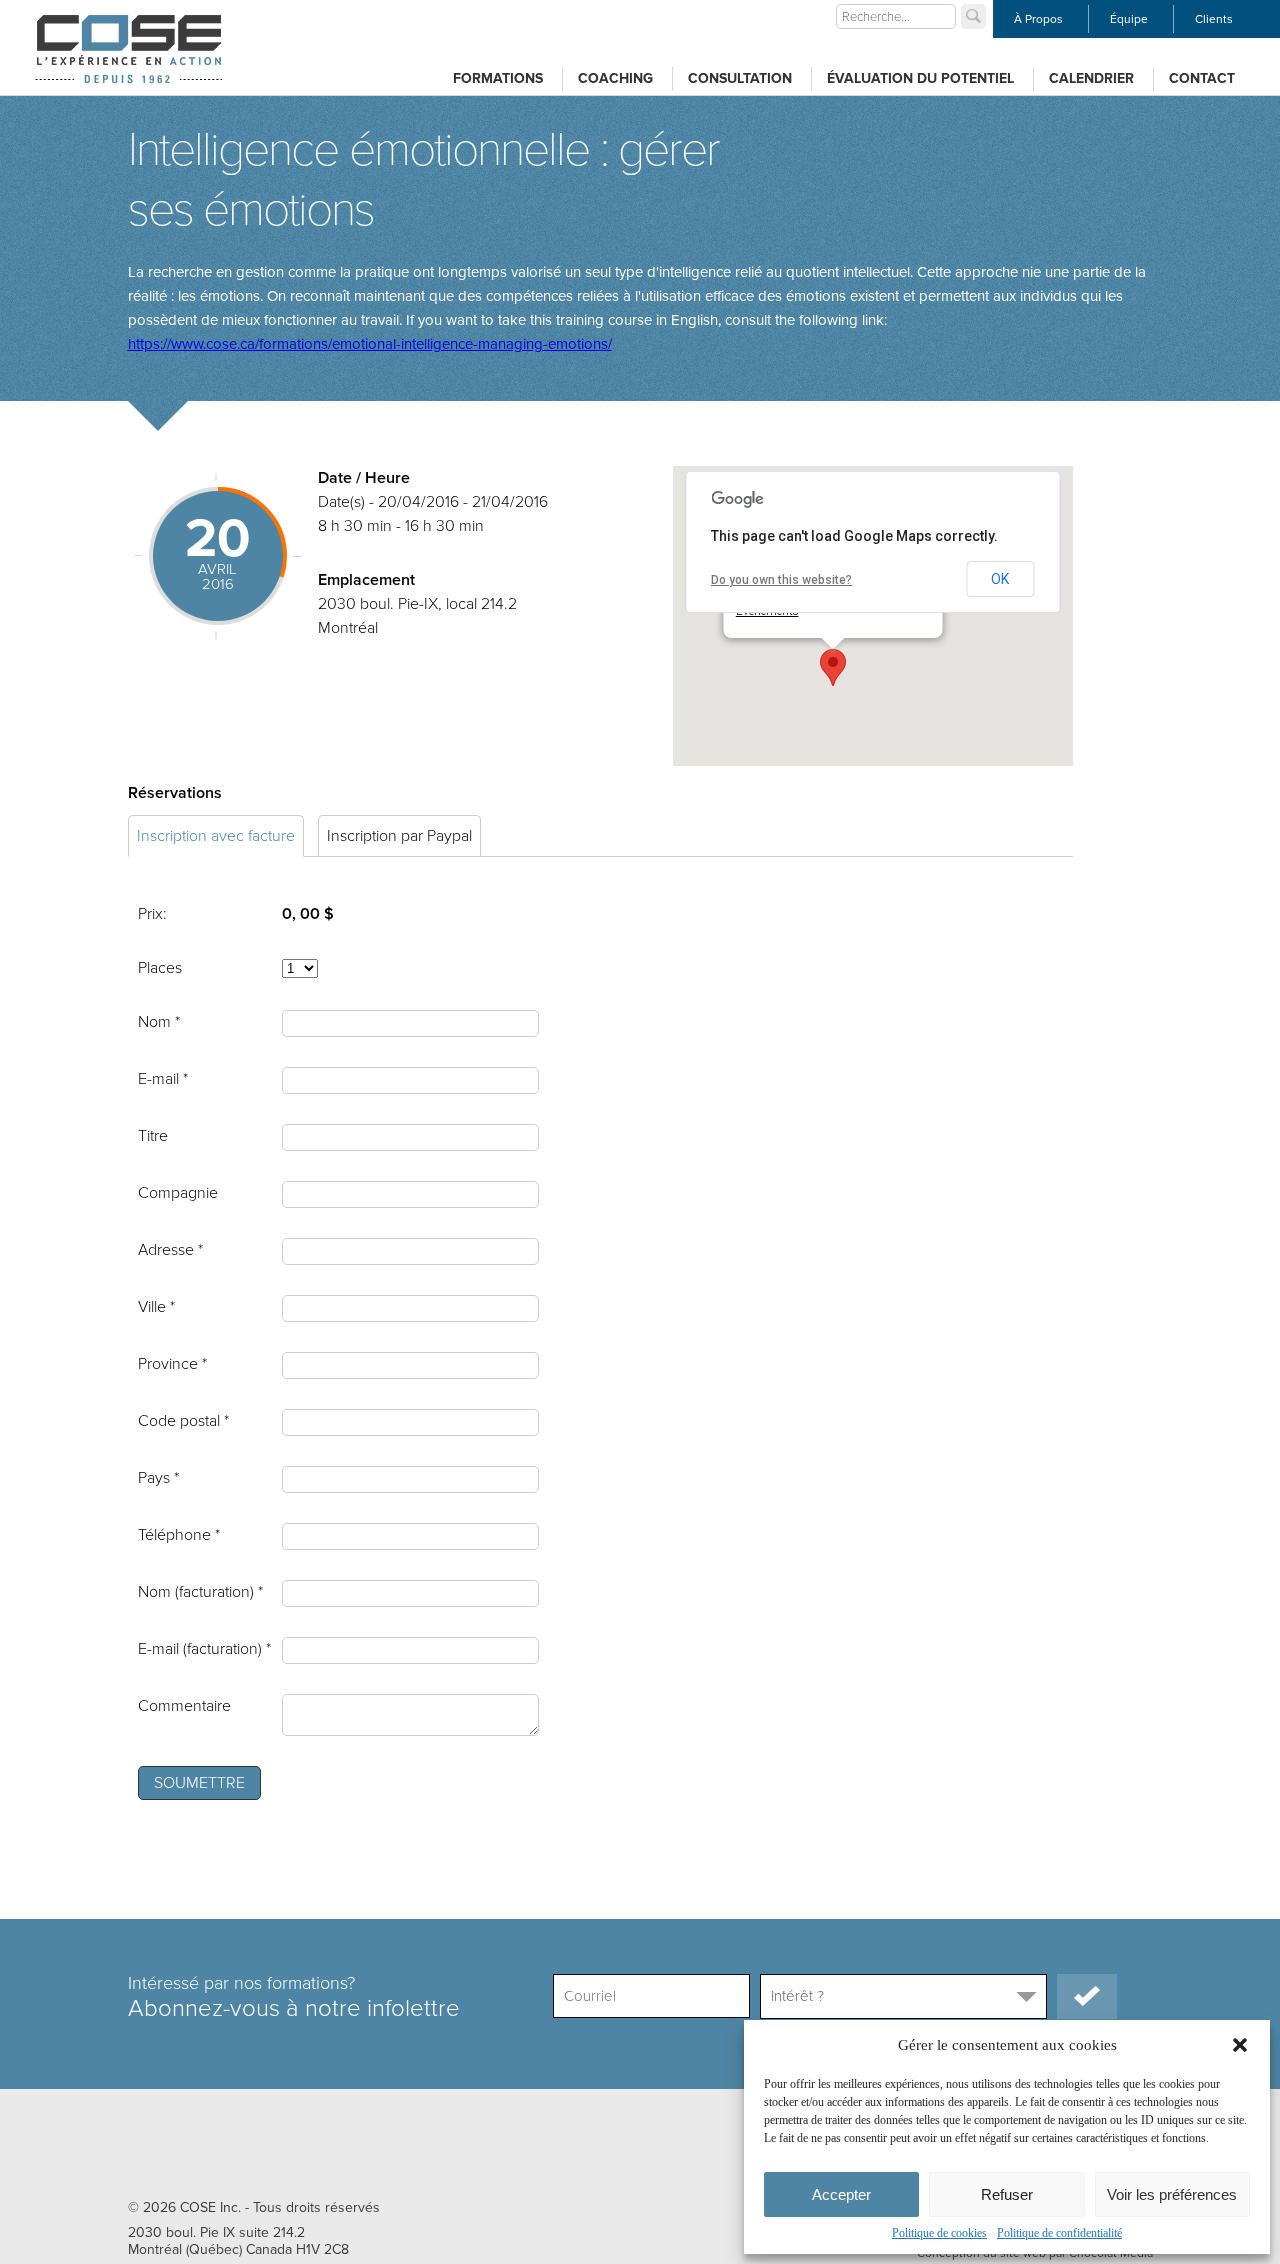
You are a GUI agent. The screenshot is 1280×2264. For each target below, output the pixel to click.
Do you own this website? (781, 580)
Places (160, 968)
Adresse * (170, 1250)
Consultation (740, 78)
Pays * (158, 1478)
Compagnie (178, 1193)
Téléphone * (179, 1535)
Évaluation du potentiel (920, 78)
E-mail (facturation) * (204, 1649)
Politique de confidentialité (1059, 2233)
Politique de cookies (939, 2233)
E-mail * (163, 1079)
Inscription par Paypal (399, 836)
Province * (172, 1364)
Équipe (1129, 19)
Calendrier (1091, 78)
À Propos (1038, 19)
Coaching (615, 78)
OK (1000, 579)
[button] (1240, 2045)
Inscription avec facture (216, 836)
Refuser (1007, 2194)
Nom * (159, 1022)
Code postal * (183, 1421)
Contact (1202, 78)
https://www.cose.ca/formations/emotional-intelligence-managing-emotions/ (370, 344)
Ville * (156, 1307)
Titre (153, 1136)
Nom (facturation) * (200, 1592)
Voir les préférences (1172, 2194)
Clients (1214, 19)
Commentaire (184, 1706)
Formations (498, 78)
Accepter (841, 2194)
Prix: (152, 914)
